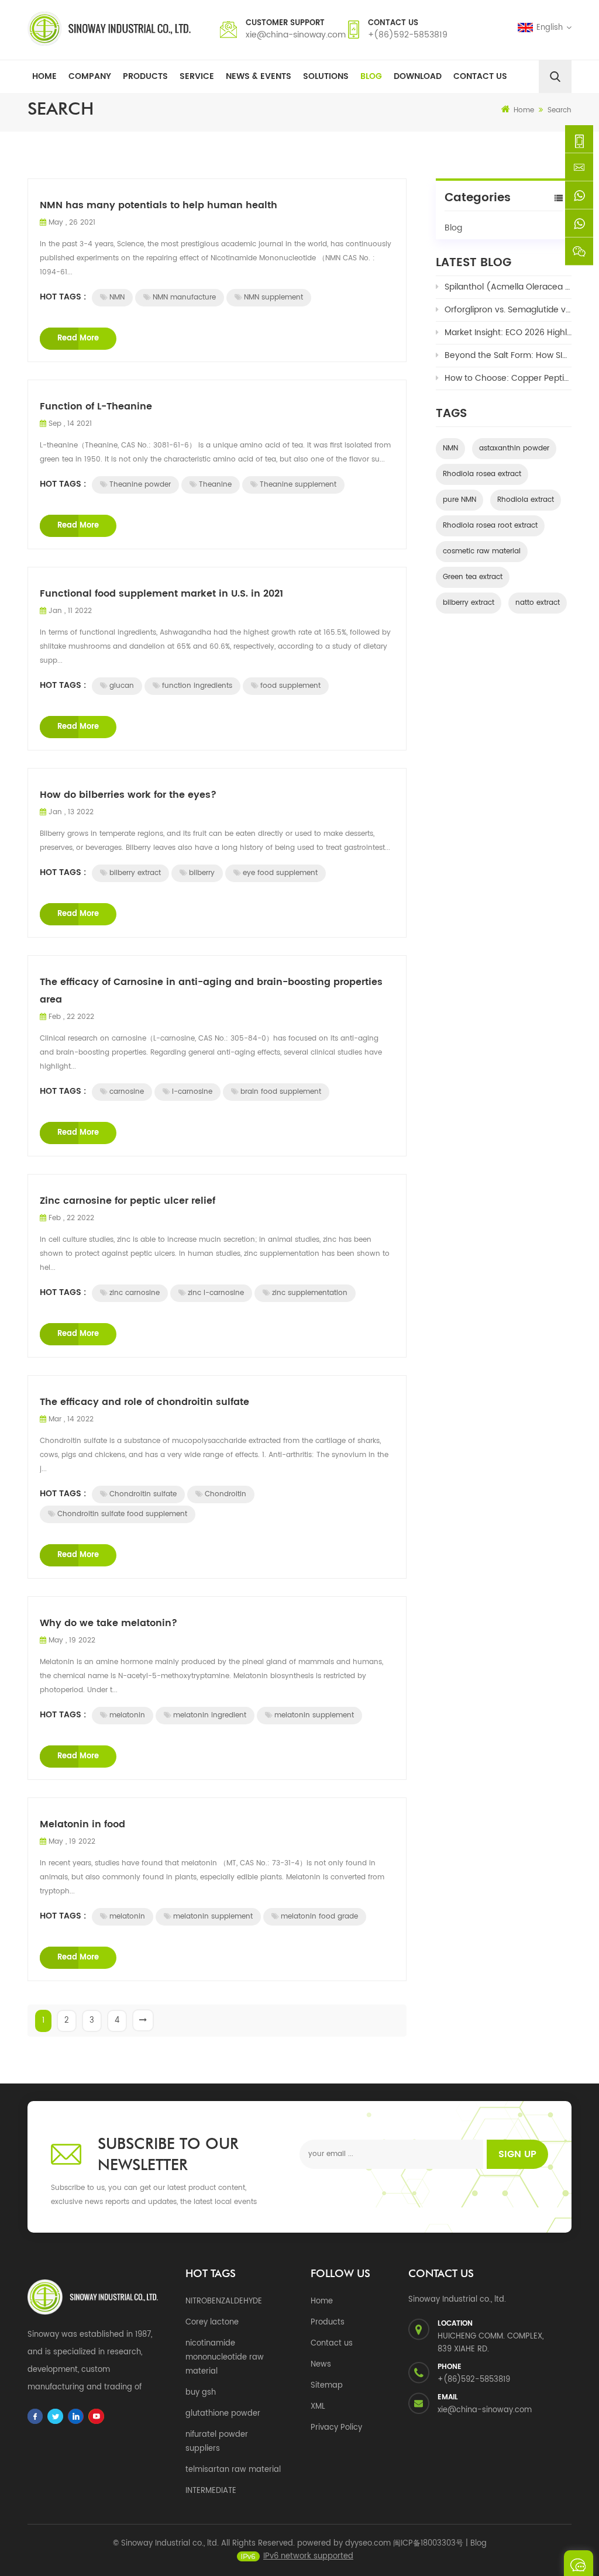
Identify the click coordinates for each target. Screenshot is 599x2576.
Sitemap (327, 2386)
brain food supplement (281, 1092)
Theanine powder (140, 485)
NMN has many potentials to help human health (159, 205)
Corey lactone (212, 2322)
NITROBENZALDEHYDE (224, 2301)
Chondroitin (226, 1494)
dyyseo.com (368, 2544)
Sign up (517, 2154)
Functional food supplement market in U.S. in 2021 (161, 594)
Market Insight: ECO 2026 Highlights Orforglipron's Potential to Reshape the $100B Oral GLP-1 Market (508, 333)
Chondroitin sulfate (143, 1494)
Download (418, 76)
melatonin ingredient (210, 1715)
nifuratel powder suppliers (217, 2442)
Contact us (332, 2343)
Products (145, 76)
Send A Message (579, 2563)
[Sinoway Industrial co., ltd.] (109, 29)
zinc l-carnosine (216, 1293)
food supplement (290, 686)
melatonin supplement (314, 1715)
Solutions (326, 76)
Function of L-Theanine (96, 407)
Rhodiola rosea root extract (490, 526)
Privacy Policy (336, 2428)
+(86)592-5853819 (408, 35)
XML (318, 2407)
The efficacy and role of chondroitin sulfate (144, 1402)
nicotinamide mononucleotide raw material (225, 2358)
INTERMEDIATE (211, 2491)
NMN (117, 297)
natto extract (538, 603)
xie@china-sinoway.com (296, 35)
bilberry (202, 873)
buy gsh (201, 2393)
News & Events (259, 76)
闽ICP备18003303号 (428, 2544)
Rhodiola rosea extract (482, 474)
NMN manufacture (184, 297)
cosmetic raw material (482, 551)
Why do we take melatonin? (109, 1623)
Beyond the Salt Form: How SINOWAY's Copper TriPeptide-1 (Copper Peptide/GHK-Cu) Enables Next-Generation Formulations (508, 355)
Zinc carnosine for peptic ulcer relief (128, 1201)
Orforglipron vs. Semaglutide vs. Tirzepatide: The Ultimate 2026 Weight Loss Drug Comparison (508, 310)
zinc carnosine (135, 1293)
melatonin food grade (319, 1916)
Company (90, 76)
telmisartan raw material (233, 2470)
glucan (122, 686)
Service (197, 76)
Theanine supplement (298, 485)
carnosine (127, 1092)
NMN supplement (273, 297)
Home (44, 76)
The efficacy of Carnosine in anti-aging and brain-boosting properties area (211, 991)
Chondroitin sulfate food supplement (122, 1514)
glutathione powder (223, 2414)
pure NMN (459, 500)
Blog (371, 76)
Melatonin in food (82, 1824)
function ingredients (197, 686)
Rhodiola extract (526, 500)
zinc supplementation (310, 1293)
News (321, 2365)
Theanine (215, 485)
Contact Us (480, 76)
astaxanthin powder (514, 448)
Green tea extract (473, 577)
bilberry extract (135, 873)
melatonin (127, 1715)
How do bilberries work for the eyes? (128, 795)
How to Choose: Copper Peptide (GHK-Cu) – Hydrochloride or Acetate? (508, 378)
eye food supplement (280, 873)
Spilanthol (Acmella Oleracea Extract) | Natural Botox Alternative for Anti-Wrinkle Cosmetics (508, 287)
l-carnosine (192, 1092)
